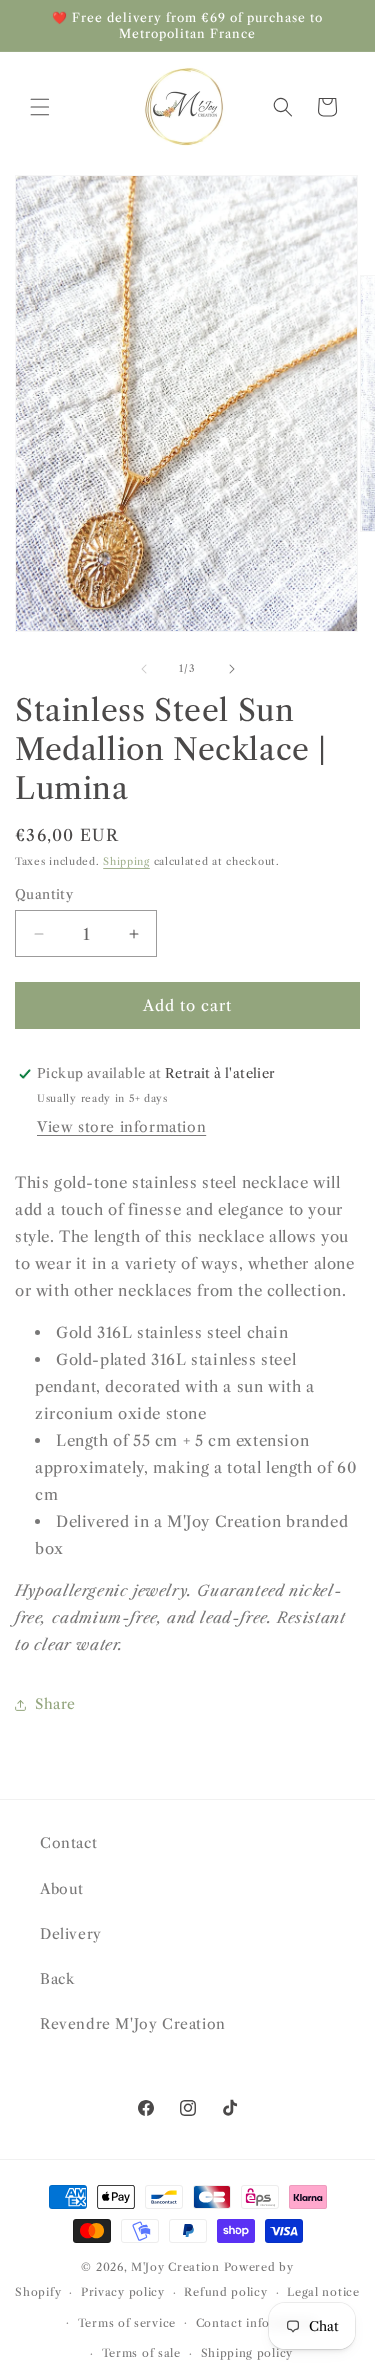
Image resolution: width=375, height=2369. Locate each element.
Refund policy (225, 2292)
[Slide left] (144, 669)
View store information (121, 1127)
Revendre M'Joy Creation (133, 2024)
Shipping (126, 861)
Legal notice (323, 2292)
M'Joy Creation (175, 2267)
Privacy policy (123, 2292)
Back (57, 1979)
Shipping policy (247, 2353)
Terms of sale (141, 2353)
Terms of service (127, 2323)
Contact (68, 1843)
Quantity (44, 894)
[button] (40, 107)
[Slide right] (232, 669)
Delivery (71, 1934)
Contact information (256, 2323)
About (62, 1889)
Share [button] (55, 1704)
